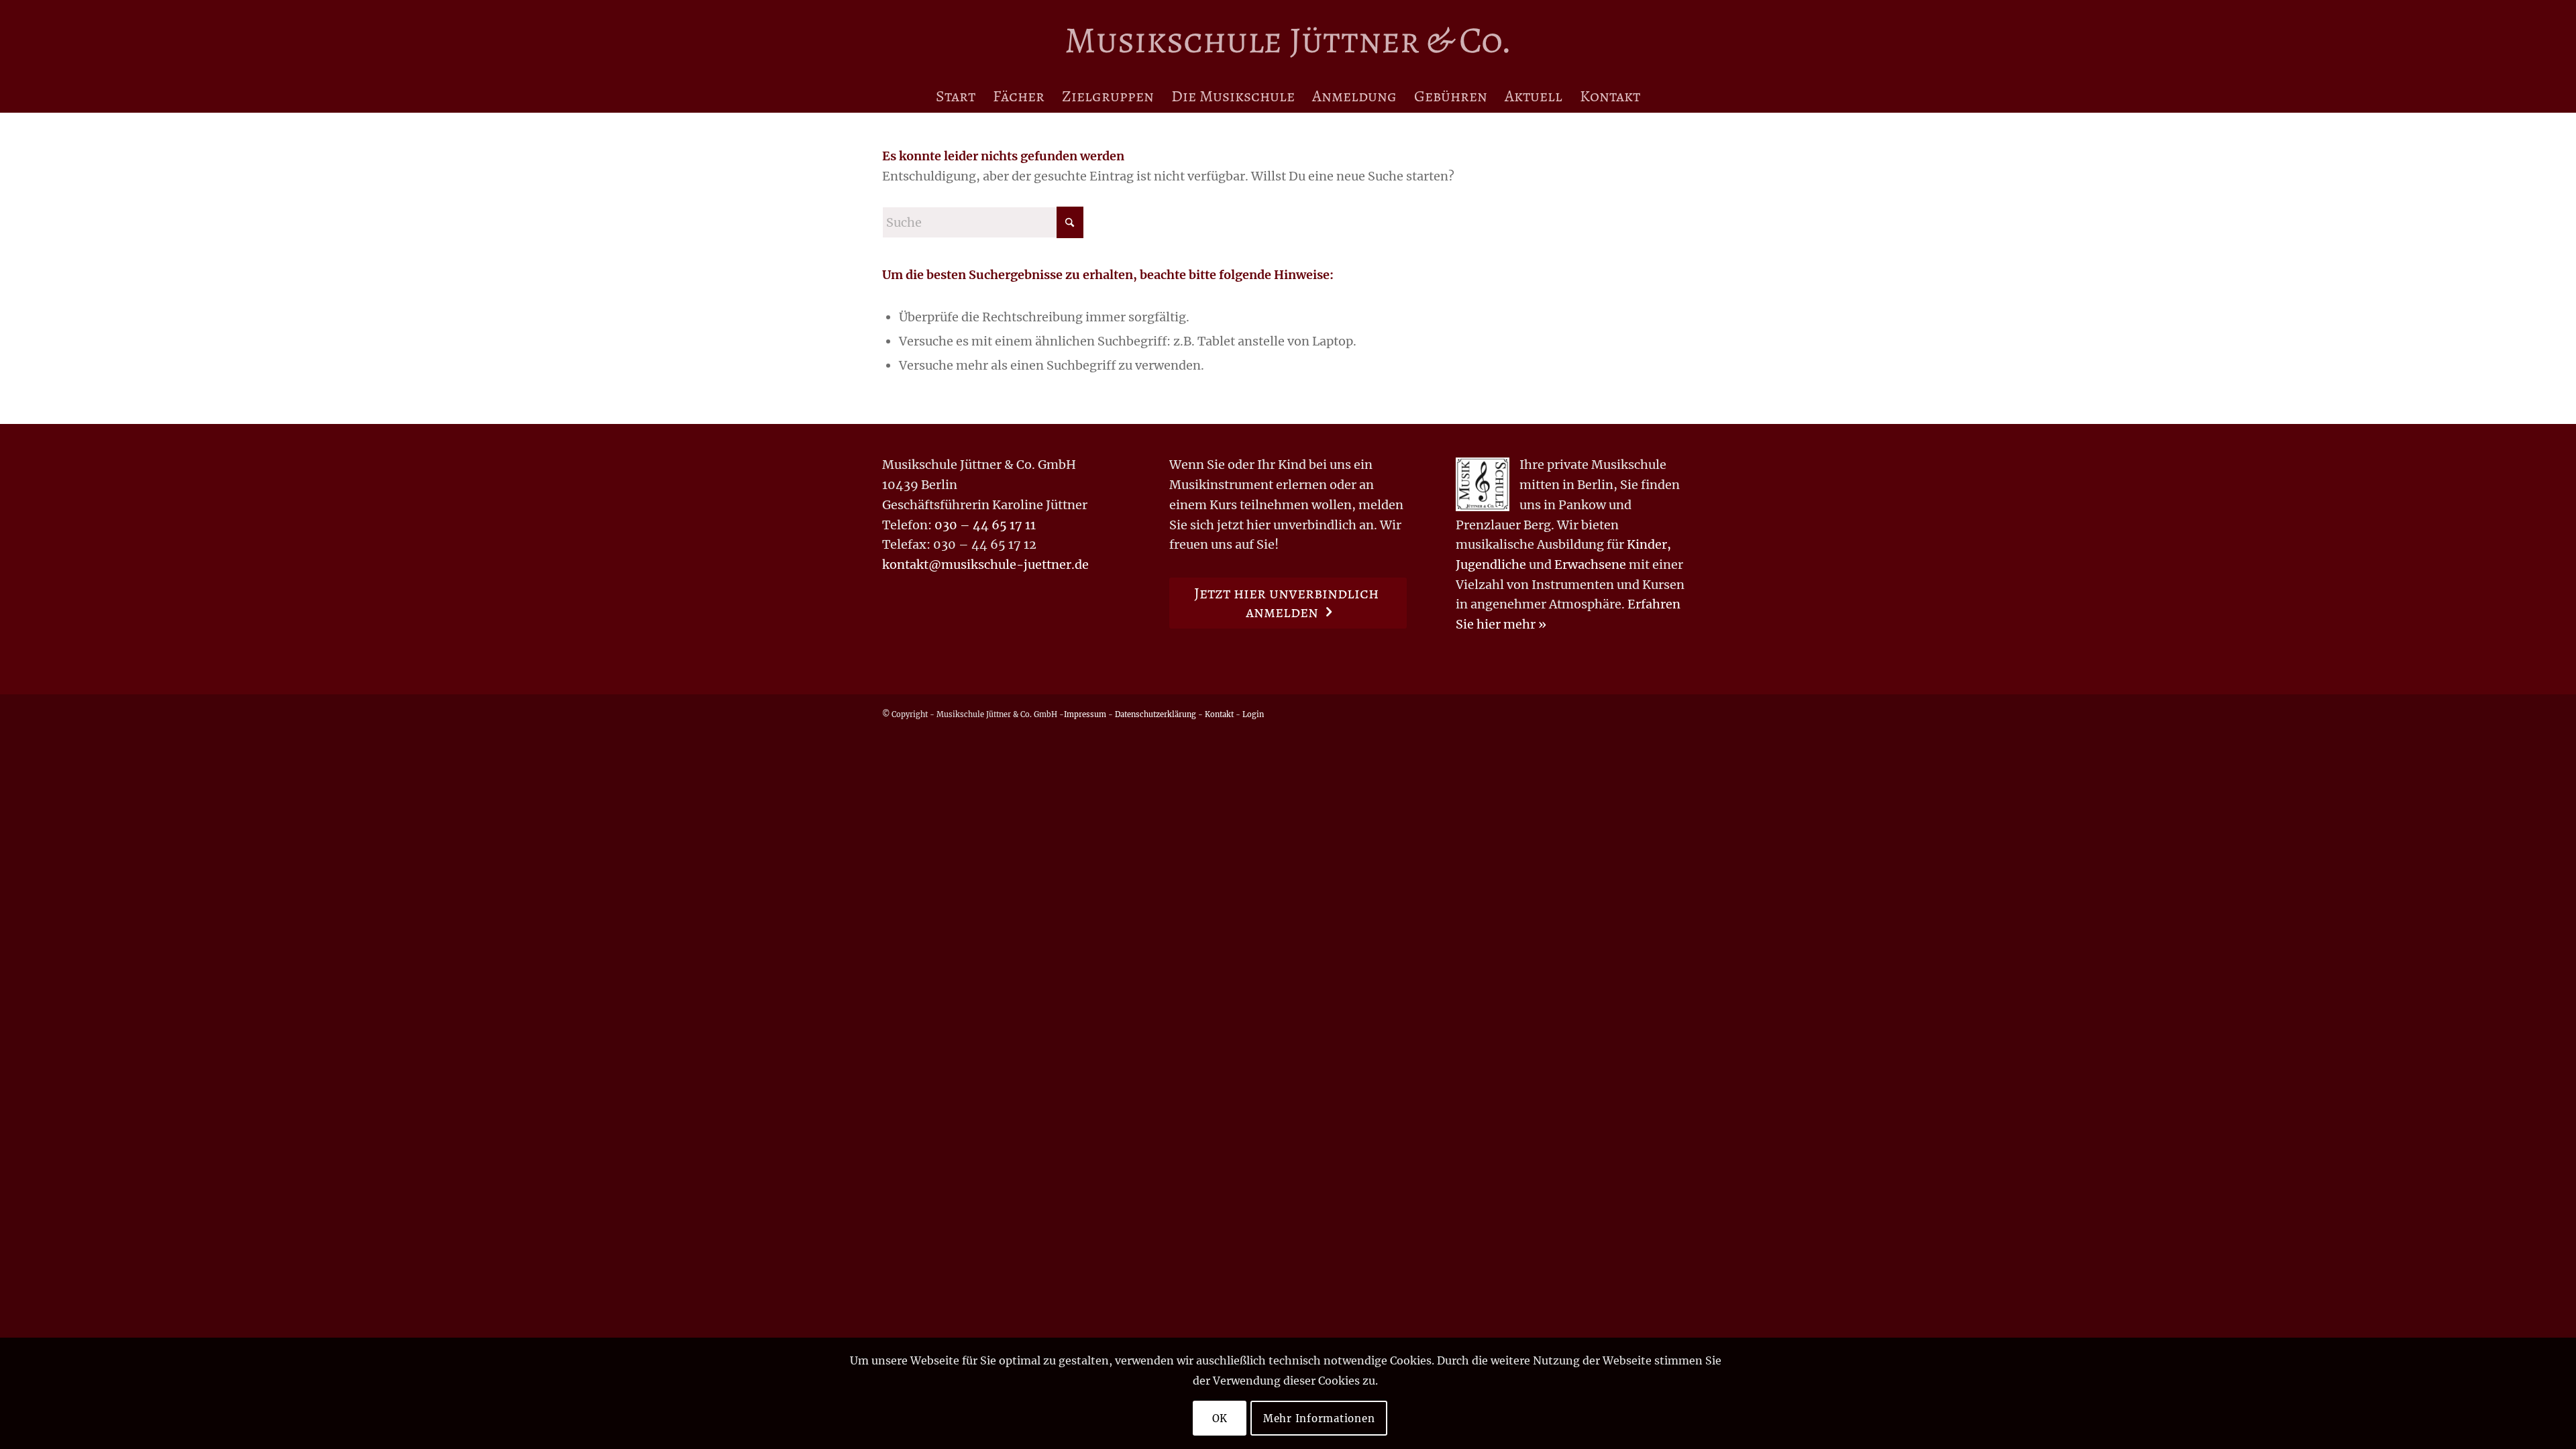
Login (1253, 714)
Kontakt (1219, 714)
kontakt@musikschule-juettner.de (985, 565)
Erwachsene (1590, 565)
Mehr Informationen (1319, 1418)
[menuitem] (956, 96)
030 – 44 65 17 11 (985, 525)
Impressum (1085, 714)
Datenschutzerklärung (1156, 714)
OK (1220, 1418)
